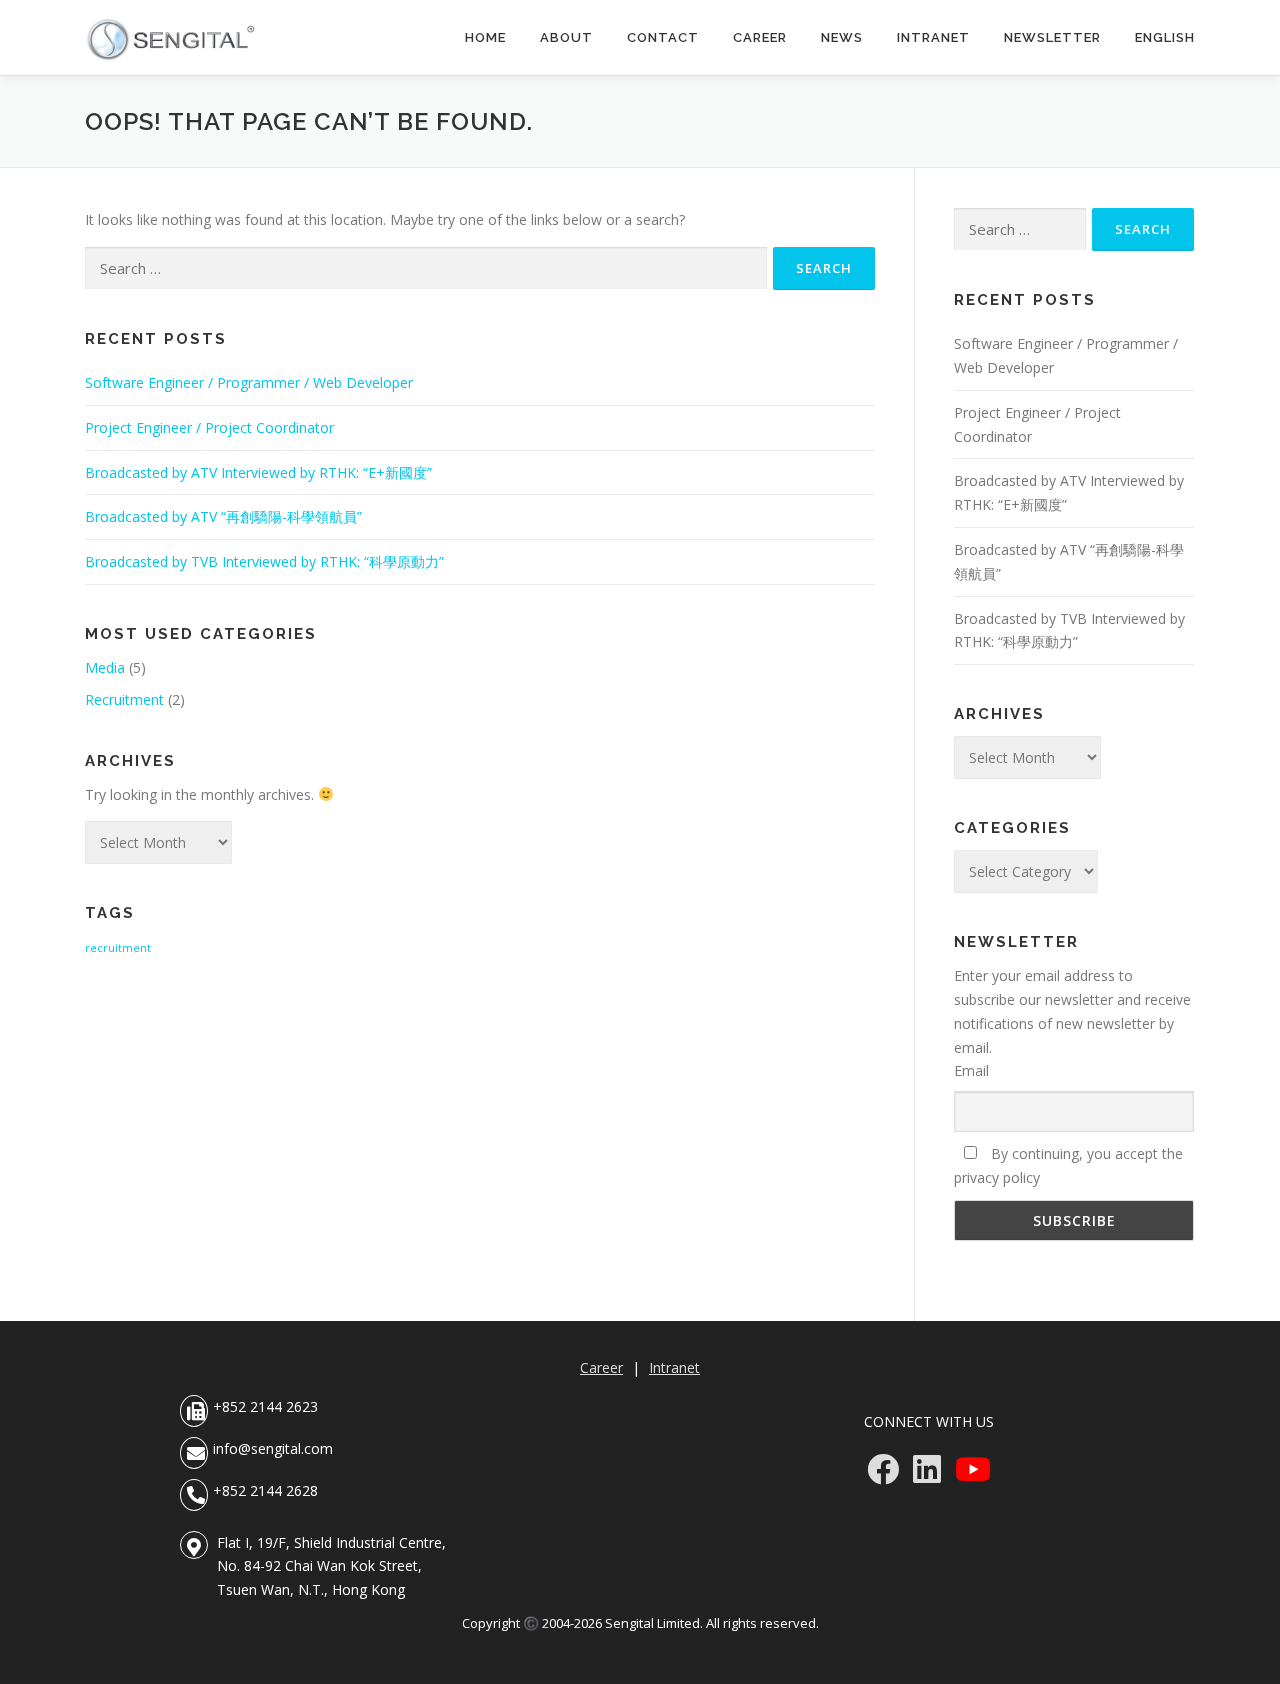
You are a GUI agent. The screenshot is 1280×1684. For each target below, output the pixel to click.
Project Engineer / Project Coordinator (209, 427)
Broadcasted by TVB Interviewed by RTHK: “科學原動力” (264, 561)
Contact (663, 37)
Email (971, 1070)
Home (485, 37)
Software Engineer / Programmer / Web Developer (249, 382)
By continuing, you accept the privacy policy (1068, 1165)
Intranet (933, 37)
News (842, 37)
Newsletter (1052, 37)
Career (760, 37)
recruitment (118, 948)
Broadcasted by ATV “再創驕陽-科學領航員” (223, 516)
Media (105, 667)
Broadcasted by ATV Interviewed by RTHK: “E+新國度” (258, 472)
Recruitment (124, 699)
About (566, 37)
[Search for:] (426, 268)
